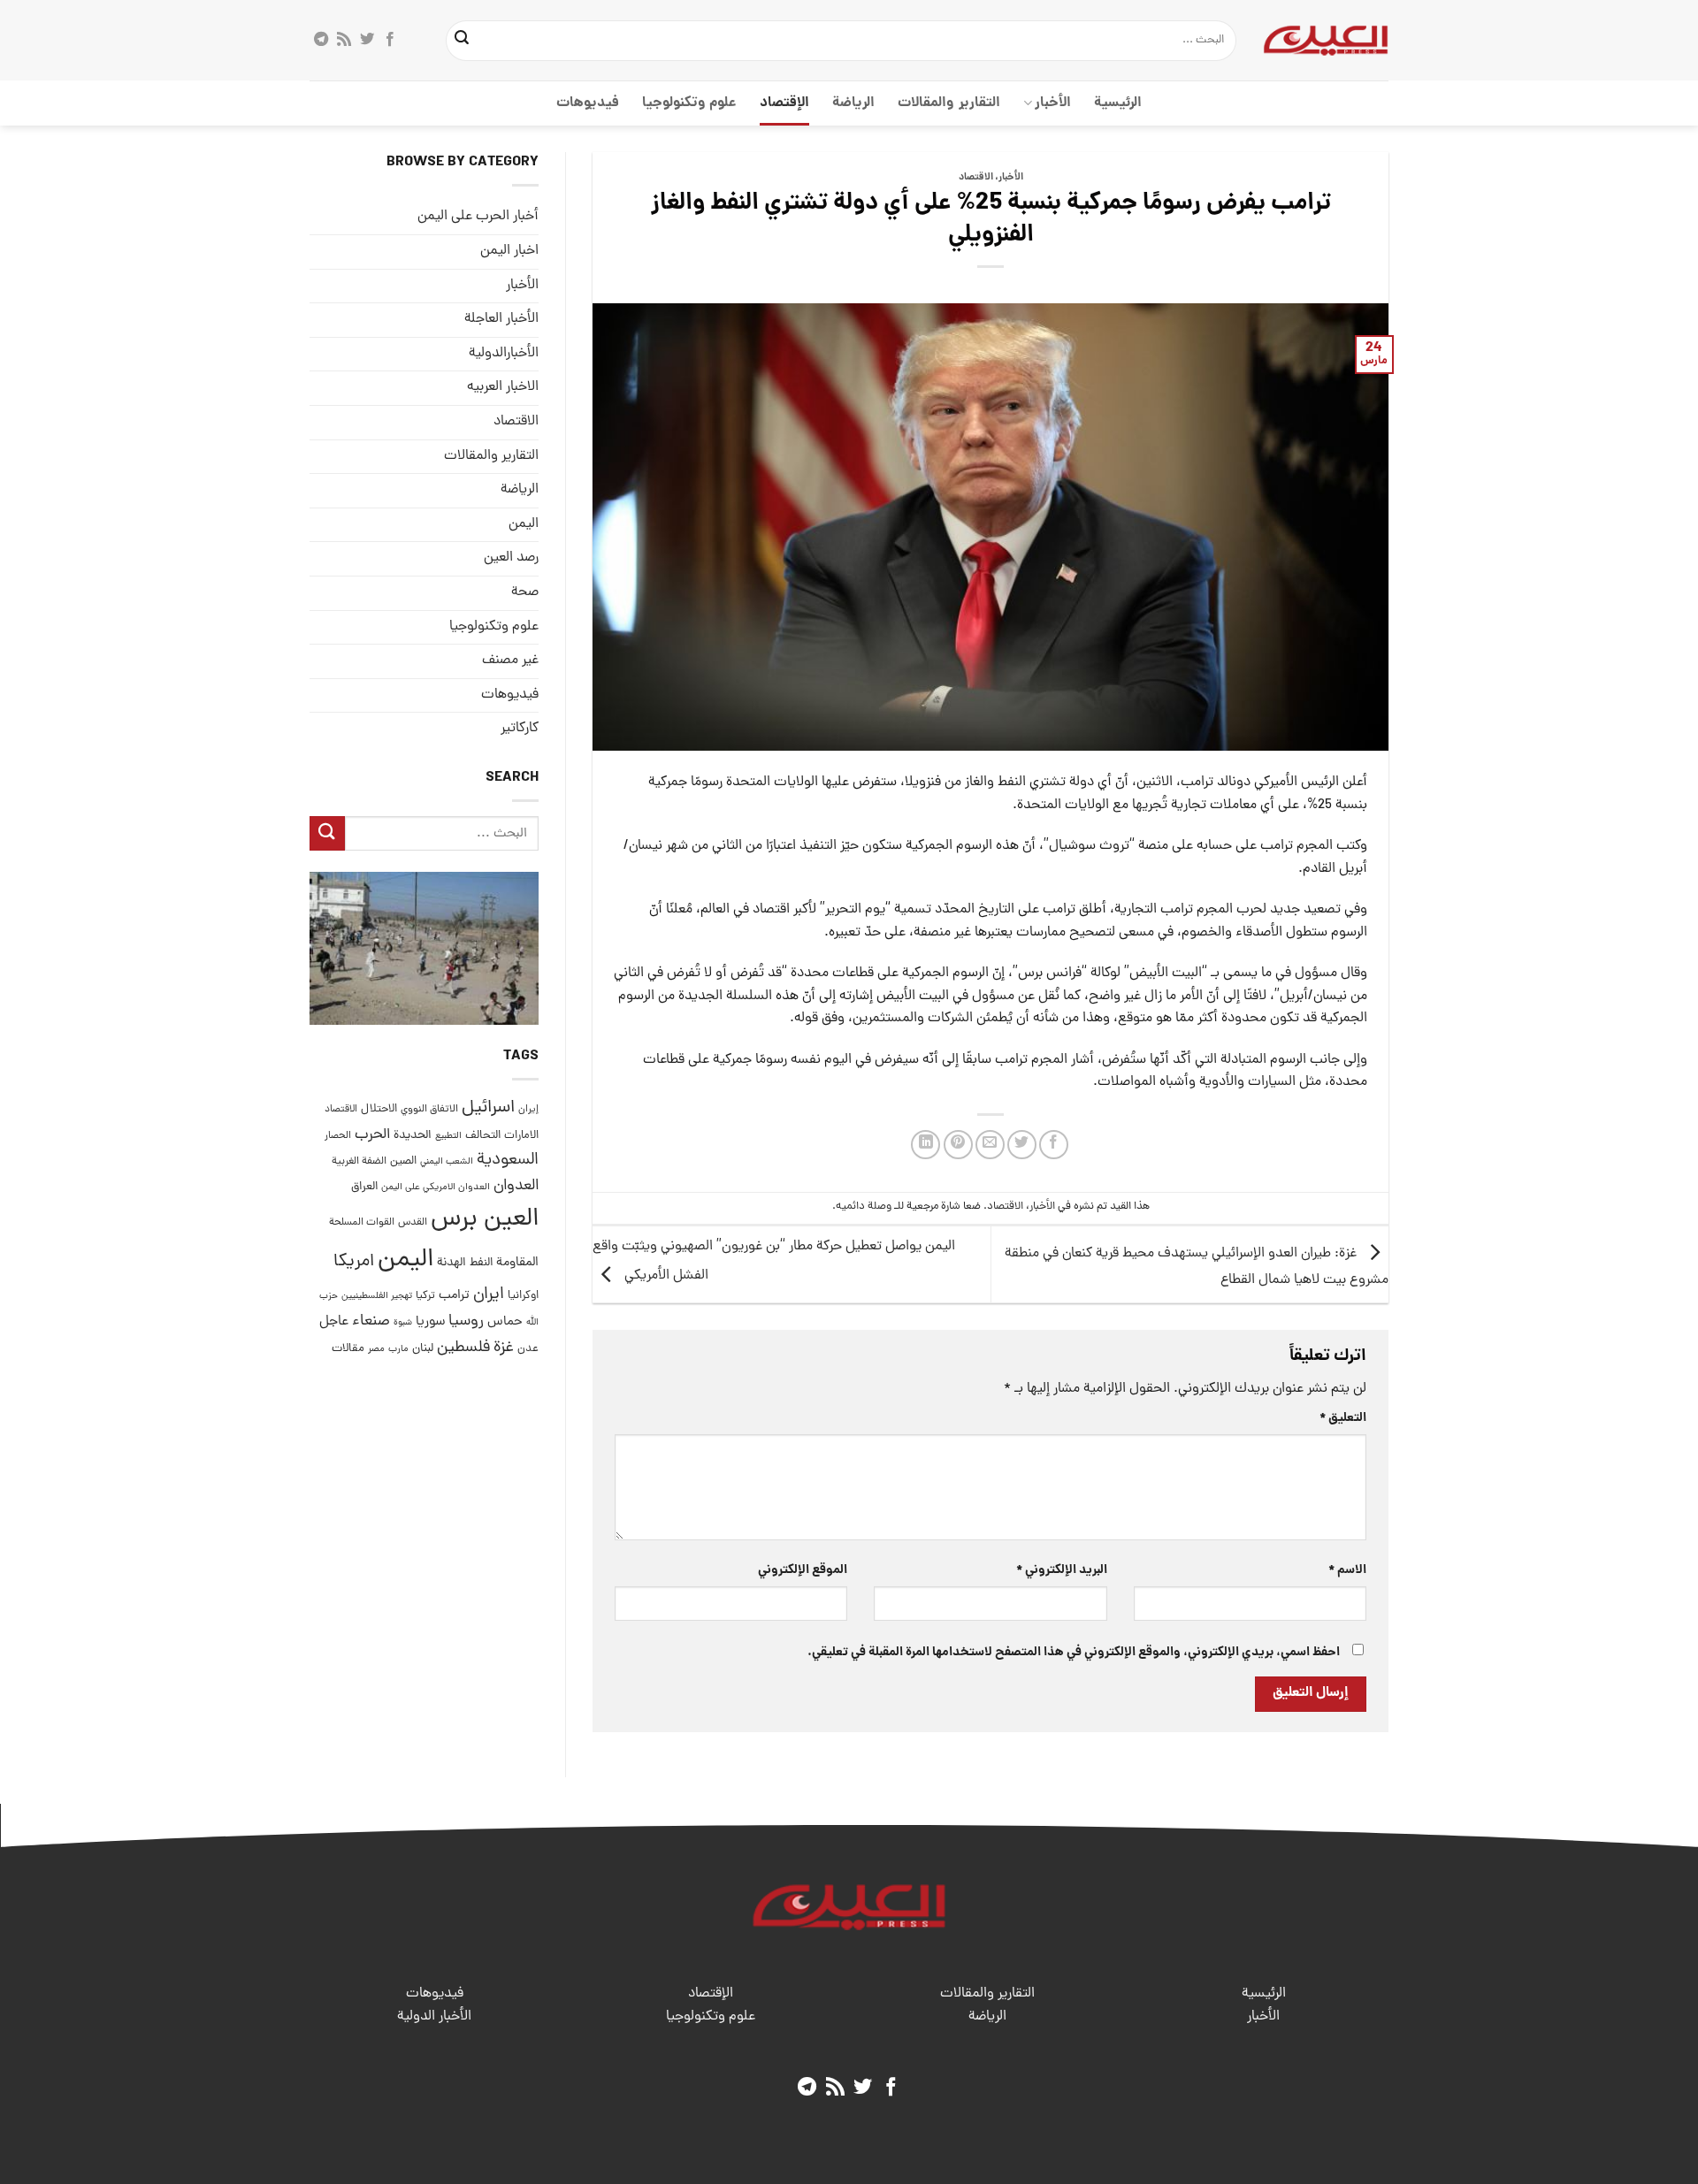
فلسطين (463, 1347)
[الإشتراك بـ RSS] (344, 40)
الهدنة (451, 1263)
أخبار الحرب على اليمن (478, 217)
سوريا (430, 1322)
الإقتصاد (784, 103)
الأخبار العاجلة (501, 319)
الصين (403, 1161)
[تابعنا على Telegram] (321, 40)
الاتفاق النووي (429, 1110)
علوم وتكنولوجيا (689, 103)
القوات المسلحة (362, 1222)
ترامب (454, 1295)
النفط (481, 1263)
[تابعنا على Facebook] (390, 40)
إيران (528, 1109)
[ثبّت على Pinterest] (958, 1145)
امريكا (354, 1262)
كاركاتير (520, 729)
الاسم (1347, 1570)
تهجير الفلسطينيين (377, 1296)
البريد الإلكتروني (1061, 1570)
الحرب (372, 1134)
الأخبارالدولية (504, 354)
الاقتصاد (976, 178)
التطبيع (448, 1135)
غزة (504, 1347)
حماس (505, 1322)
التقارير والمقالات (948, 103)
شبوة (403, 1323)
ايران (489, 1295)
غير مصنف (510, 661)
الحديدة (413, 1135)
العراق (364, 1187)
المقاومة (517, 1263)
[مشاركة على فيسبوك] (1054, 1145)
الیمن (524, 523)
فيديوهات (588, 103)
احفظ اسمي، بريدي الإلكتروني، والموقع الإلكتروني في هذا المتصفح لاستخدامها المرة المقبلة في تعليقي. (1074, 1653)
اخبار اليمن (509, 251)
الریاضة (853, 103)
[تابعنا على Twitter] (367, 40)
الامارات (521, 1135)
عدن (528, 1348)
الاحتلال (379, 1109)
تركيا (425, 1296)
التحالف (483, 1135)
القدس (413, 1222)
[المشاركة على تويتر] (1022, 1145)
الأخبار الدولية (434, 2017)
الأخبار (1053, 103)
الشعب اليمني (447, 1162)
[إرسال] (463, 41)
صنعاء (371, 1321)
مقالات (348, 1348)
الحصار (338, 1135)
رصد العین (511, 558)
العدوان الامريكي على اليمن (436, 1187)
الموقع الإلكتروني (803, 1570)
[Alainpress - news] (1326, 40)
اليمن (405, 1260)
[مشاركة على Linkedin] (925, 1145)
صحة (525, 592)
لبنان (423, 1348)
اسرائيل (488, 1108)
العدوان (516, 1186)
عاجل (334, 1322)
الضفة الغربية (359, 1162)
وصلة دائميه (864, 1207)
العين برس (485, 1219)
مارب (398, 1348)
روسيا (466, 1321)
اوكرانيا (523, 1296)
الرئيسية (1118, 103)
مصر (376, 1348)
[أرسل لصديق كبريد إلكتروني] (990, 1145)
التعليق (1343, 1418)
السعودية (508, 1161)
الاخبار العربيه (503, 387)
